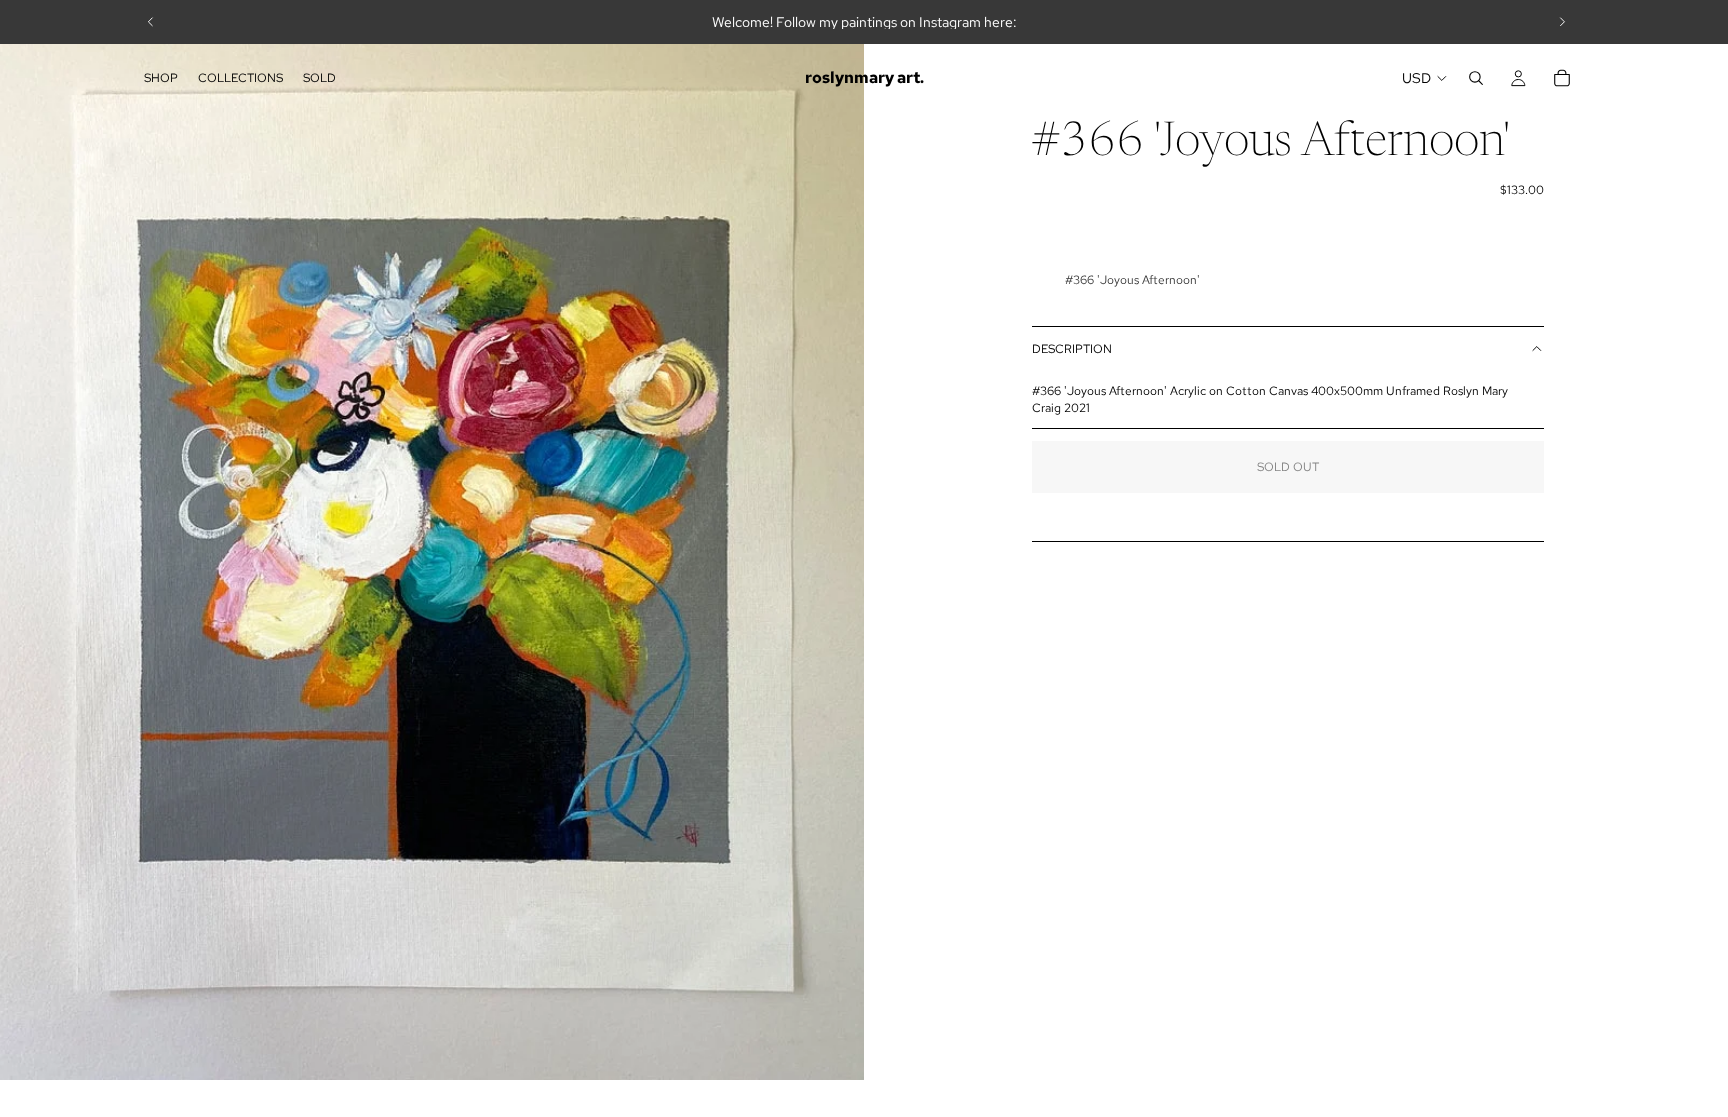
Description (1072, 349)
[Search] (1476, 78)
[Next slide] (1562, 22)
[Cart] (1562, 78)
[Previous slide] (151, 22)
